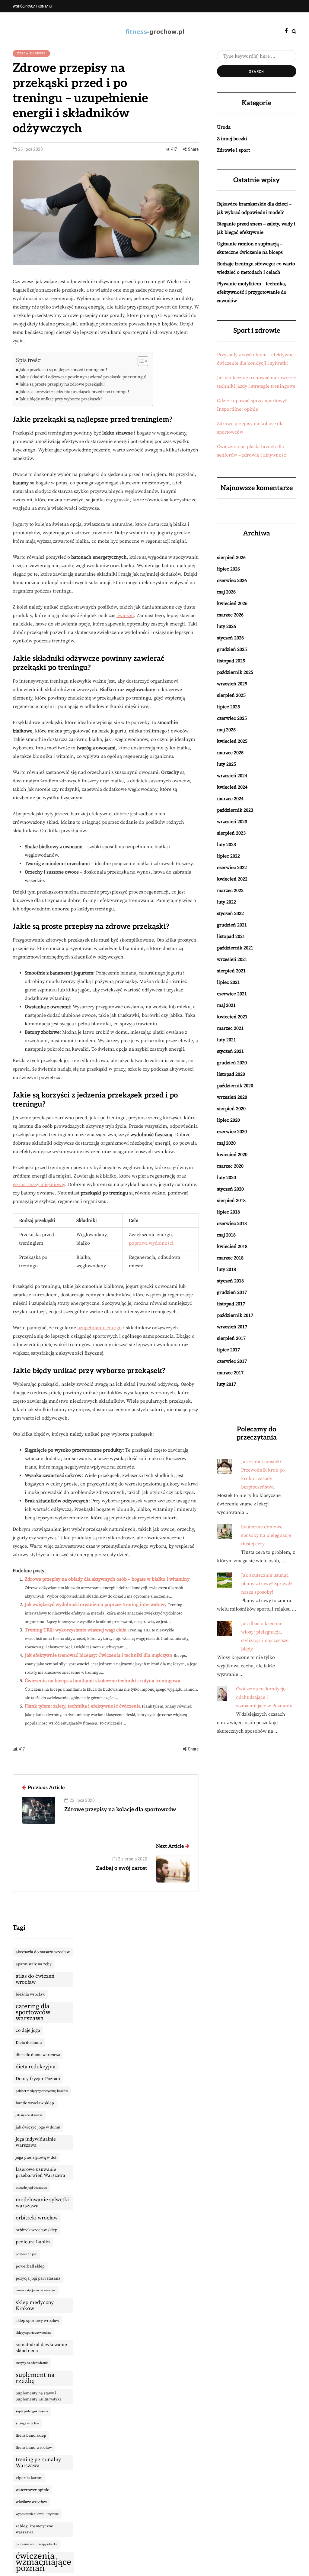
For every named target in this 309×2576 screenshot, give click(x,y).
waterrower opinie (32, 2490)
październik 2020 (235, 1086)
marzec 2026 (230, 615)
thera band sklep (31, 2435)
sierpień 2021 (231, 971)
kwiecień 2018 (232, 1246)
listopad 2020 (231, 1074)
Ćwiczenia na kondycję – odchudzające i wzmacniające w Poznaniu (264, 1697)
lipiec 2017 (228, 1350)
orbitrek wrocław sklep (37, 2230)
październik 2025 (235, 672)
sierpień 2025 (231, 695)
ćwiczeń (125, 616)
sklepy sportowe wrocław (33, 2333)
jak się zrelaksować (29, 2115)
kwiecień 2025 (232, 741)
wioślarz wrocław (31, 2502)
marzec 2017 (230, 1373)
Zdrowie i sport (31, 53)
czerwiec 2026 (232, 580)
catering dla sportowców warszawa (33, 2012)
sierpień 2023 (231, 833)
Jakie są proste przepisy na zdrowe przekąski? (62, 384)
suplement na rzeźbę (35, 2378)
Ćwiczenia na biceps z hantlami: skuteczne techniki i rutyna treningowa (102, 1681)
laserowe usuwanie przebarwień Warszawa (40, 2172)
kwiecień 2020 (232, 1155)
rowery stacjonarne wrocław (36, 2290)
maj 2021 (226, 1005)
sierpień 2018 (231, 1201)
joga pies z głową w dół (36, 2157)
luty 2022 (226, 902)
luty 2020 (226, 1178)
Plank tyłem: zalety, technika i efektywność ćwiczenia (83, 1706)
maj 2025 (226, 730)
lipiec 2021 (228, 982)
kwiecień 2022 (232, 879)
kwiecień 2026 (232, 603)
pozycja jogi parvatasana (38, 2278)
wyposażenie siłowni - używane (37, 2514)
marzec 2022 (230, 890)
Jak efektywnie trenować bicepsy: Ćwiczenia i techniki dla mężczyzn (99, 1655)
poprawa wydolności (151, 1243)
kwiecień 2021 (232, 1017)
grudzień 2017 (232, 1292)
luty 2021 (226, 1040)
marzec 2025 (230, 753)
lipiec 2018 (228, 1212)
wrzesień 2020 (232, 1097)
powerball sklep (30, 2266)
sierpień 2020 (231, 1109)
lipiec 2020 (228, 1120)
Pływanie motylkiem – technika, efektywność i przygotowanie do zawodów (252, 292)
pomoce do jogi (27, 2254)
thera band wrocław (34, 2448)
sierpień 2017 (231, 1338)
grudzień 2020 (232, 1063)
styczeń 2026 (230, 638)
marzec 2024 (230, 799)
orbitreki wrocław (37, 2218)
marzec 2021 (230, 1028)
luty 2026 (226, 626)
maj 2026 (226, 592)
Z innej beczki (232, 139)
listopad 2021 (231, 936)
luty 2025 (226, 764)
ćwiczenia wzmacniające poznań (43, 2562)
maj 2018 (226, 1235)
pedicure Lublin (33, 2242)
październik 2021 (235, 948)
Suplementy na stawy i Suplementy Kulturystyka (39, 2396)
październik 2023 (235, 810)
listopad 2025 (231, 661)
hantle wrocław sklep (35, 2103)
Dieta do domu (29, 2043)
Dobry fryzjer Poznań (38, 2079)
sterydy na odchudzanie (32, 2363)
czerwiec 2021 (232, 994)
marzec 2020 (230, 1166)
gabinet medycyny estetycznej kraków (42, 2091)
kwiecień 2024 (232, 787)
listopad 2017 (231, 1304)
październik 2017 (235, 1315)
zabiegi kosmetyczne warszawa (34, 2529)
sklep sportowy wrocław (37, 2321)
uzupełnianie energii (100, 1328)
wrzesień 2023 (232, 822)
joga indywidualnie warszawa (36, 2142)
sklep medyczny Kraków (35, 2306)
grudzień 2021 (232, 925)
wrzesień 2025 (232, 684)
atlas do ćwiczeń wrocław (35, 1979)
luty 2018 (226, 1269)
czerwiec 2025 (232, 718)
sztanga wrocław (27, 2423)
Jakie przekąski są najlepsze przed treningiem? (63, 370)
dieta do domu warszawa (38, 2055)
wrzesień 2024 (232, 776)
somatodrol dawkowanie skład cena (41, 2348)
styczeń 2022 (230, 913)
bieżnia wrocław (30, 1994)
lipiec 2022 (228, 856)
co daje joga (28, 2030)
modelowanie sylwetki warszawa (42, 2203)
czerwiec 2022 (232, 868)
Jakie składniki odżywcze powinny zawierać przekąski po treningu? (83, 377)
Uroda (224, 127)
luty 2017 (226, 1384)
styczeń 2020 (230, 1189)
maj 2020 (226, 1143)
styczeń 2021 (230, 1051)
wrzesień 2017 (232, 1327)
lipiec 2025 (228, 707)
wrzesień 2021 (232, 959)
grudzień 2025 (232, 649)
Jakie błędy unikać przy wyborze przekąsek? (61, 399)
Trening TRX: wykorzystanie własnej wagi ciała (76, 1630)
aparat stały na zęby (34, 1964)
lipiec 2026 (228, 569)
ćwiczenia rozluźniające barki (36, 2544)
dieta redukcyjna (36, 2067)
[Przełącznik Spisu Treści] (140, 361)
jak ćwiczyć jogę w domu (38, 2127)
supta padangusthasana (32, 2411)
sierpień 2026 (231, 558)
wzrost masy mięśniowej (39, 1185)
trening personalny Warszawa (38, 2463)
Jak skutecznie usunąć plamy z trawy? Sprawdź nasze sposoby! (267, 1584)
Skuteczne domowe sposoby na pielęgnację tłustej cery (266, 1535)
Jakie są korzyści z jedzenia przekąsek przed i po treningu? (74, 392)
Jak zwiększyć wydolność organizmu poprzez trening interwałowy (96, 1605)
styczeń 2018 (230, 1281)
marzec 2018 (230, 1258)
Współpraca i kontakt (33, 6)
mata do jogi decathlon (31, 2188)
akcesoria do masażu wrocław (43, 1952)
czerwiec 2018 (232, 1223)
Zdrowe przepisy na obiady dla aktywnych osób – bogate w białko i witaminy (107, 1579)
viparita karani (29, 2478)
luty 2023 (226, 845)
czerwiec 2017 (232, 1361)
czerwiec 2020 (232, 1132)
